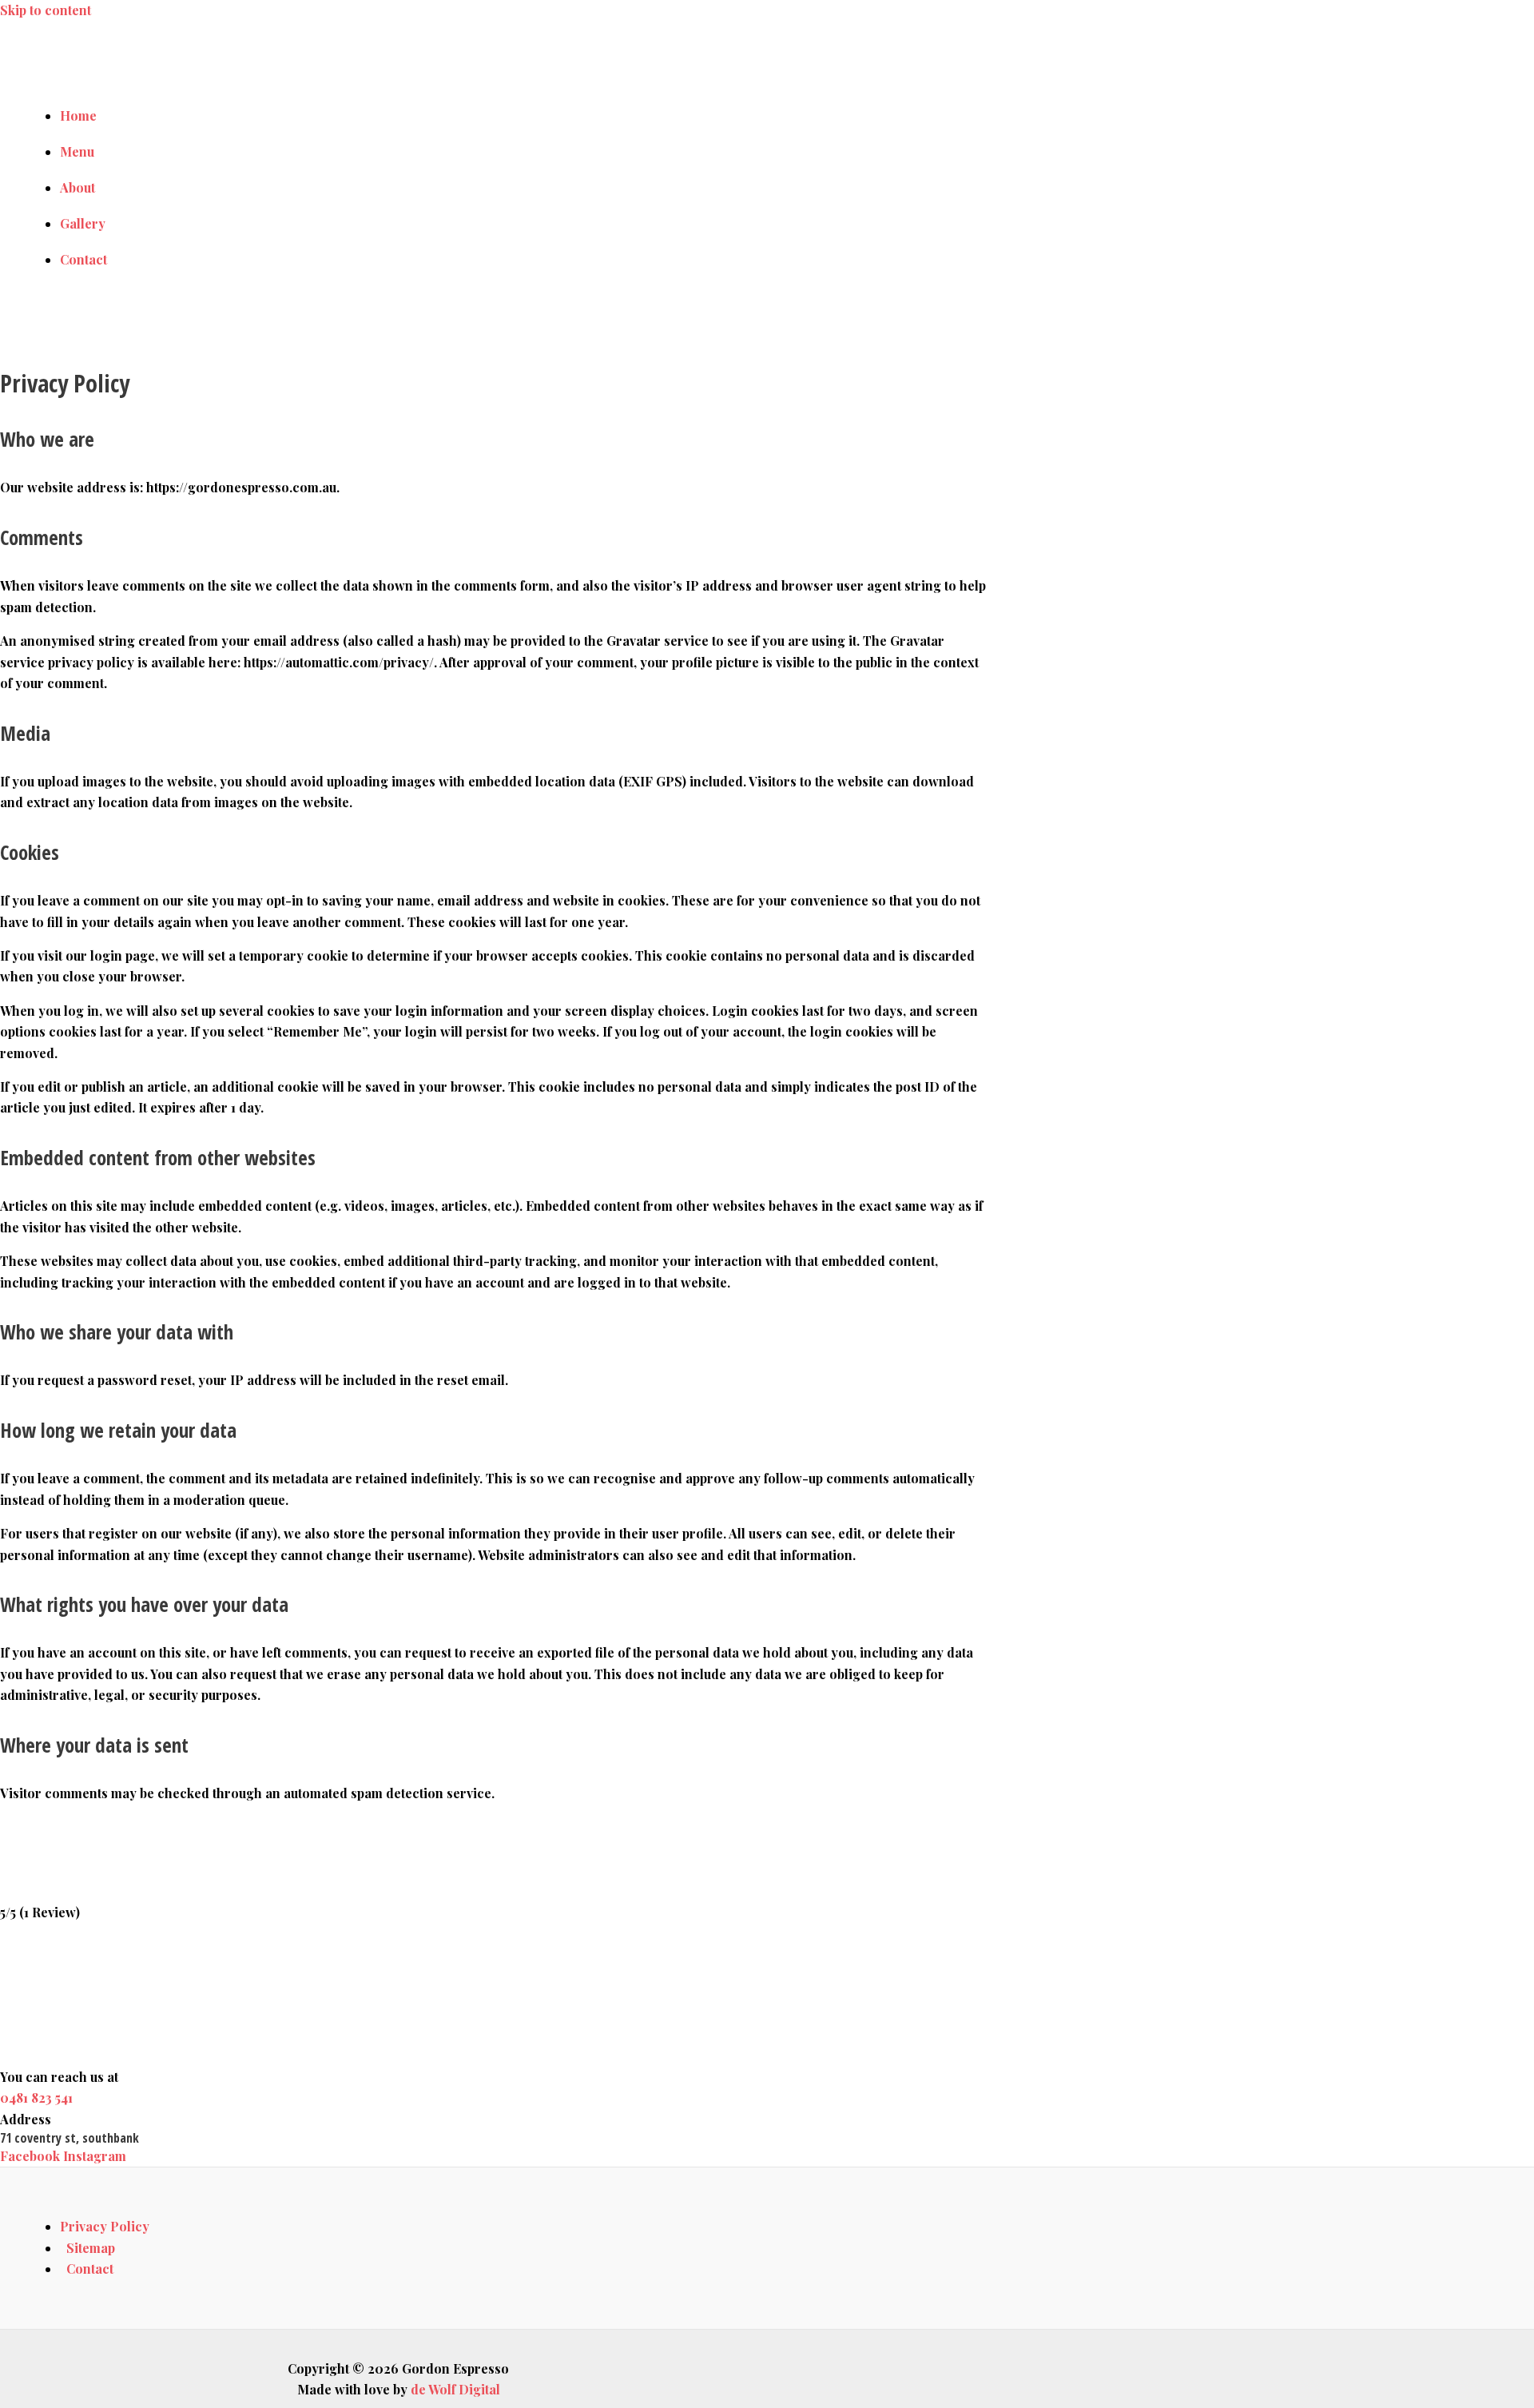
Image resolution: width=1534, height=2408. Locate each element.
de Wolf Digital (457, 2389)
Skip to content (46, 10)
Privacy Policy (105, 2226)
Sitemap (91, 2248)
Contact (90, 2269)
